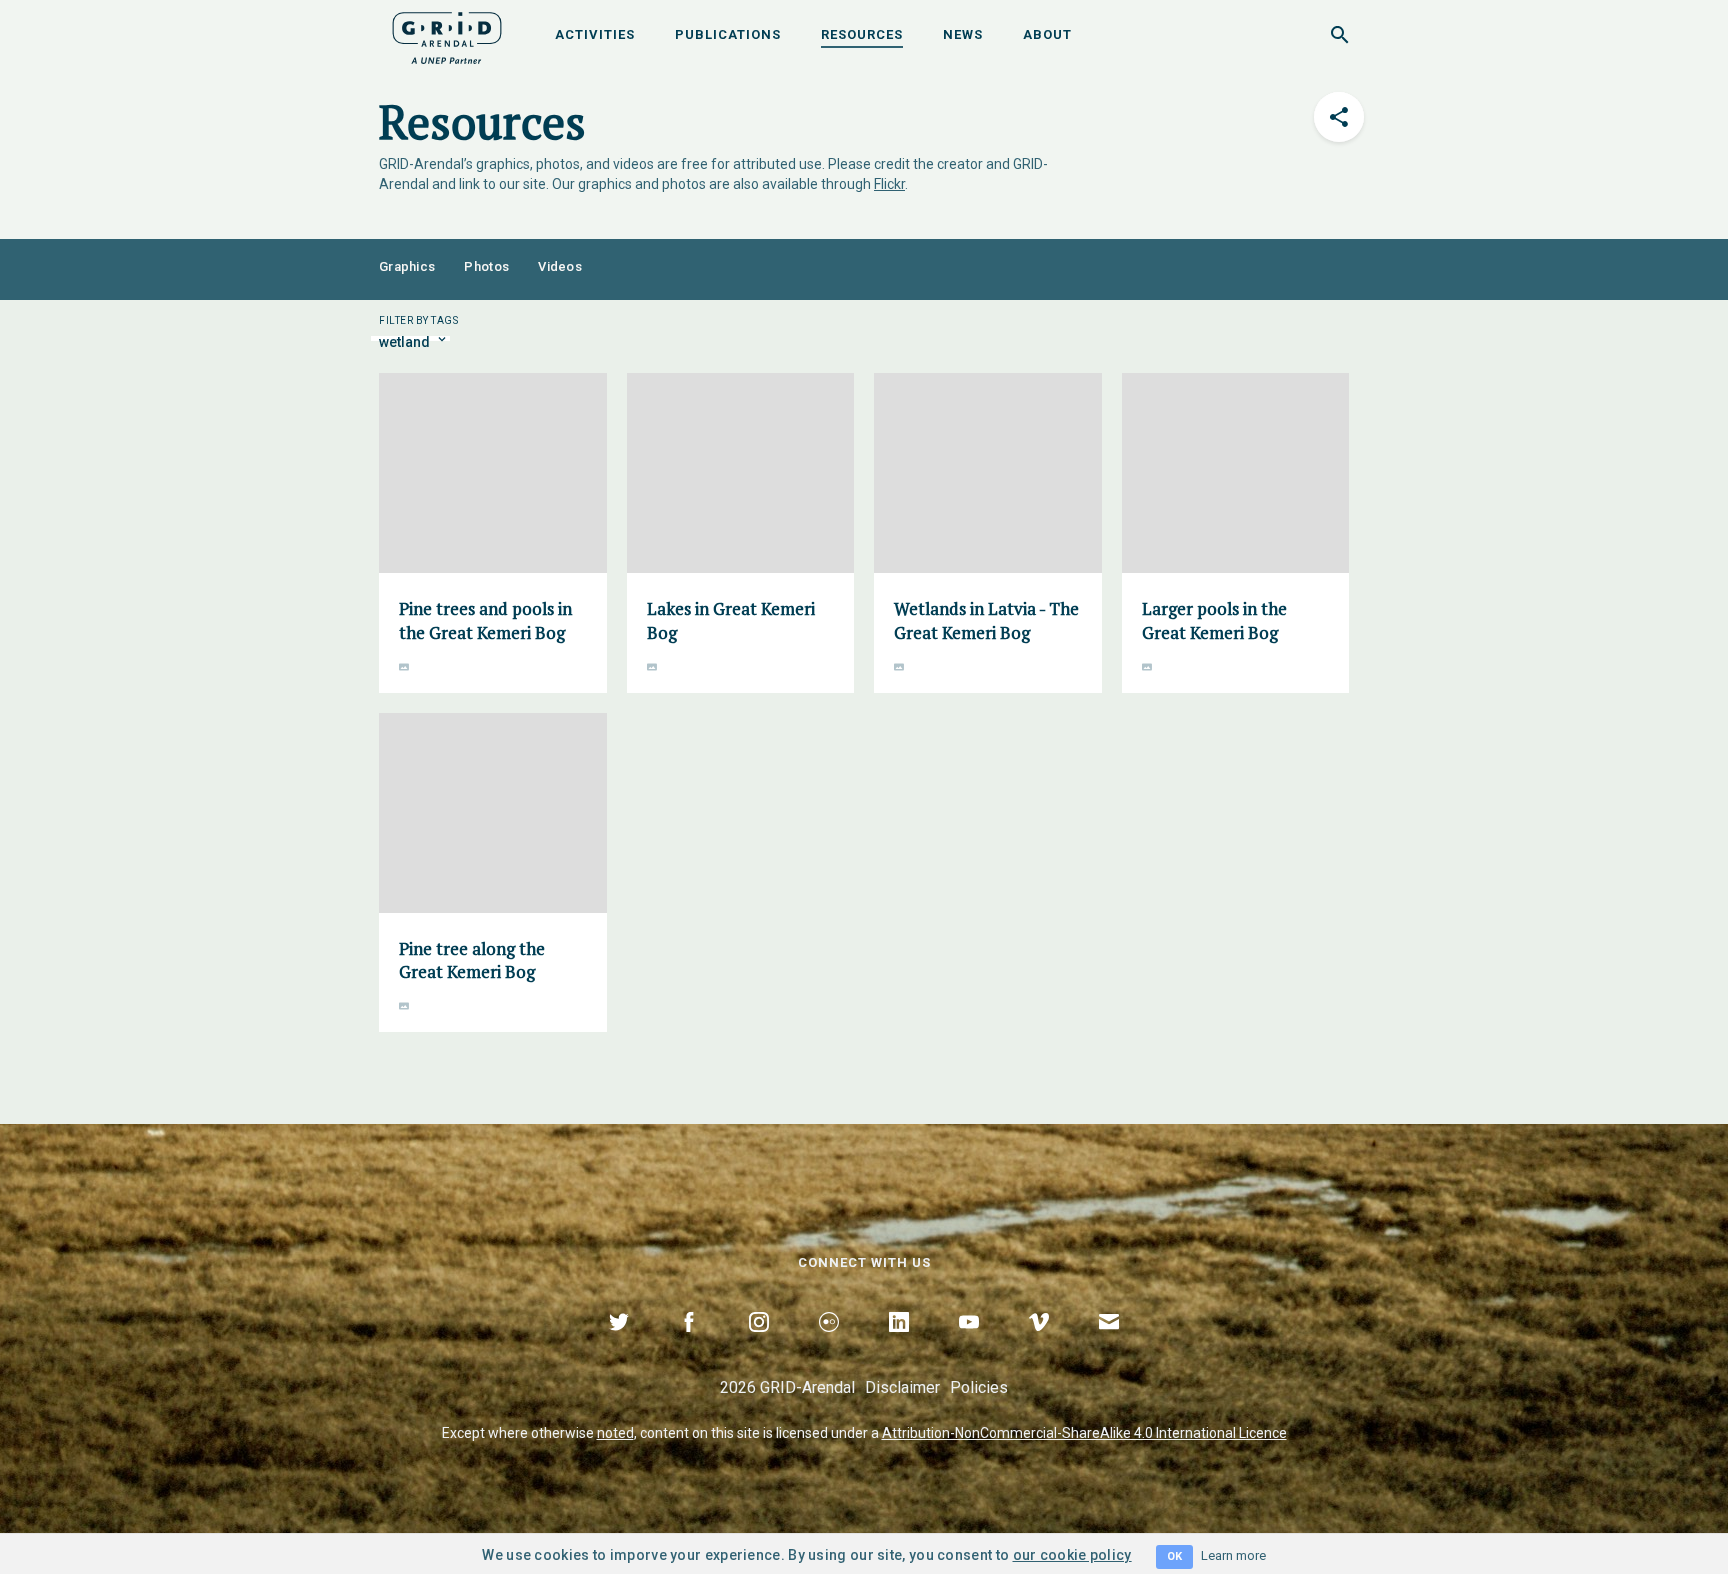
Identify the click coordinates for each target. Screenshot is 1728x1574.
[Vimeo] (1039, 1345)
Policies (979, 1387)
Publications (728, 34)
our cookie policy (1072, 1555)
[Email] (1109, 1345)
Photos (486, 266)
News (963, 34)
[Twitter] (619, 1345)
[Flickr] (829, 1345)
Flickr (889, 184)
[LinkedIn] (899, 1345)
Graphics (407, 266)
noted (615, 1433)
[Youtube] (969, 1345)
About (1047, 34)
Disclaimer (902, 1387)
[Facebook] (689, 1345)
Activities (595, 34)
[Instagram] (759, 1345)
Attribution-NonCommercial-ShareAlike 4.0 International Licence (1084, 1433)
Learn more (1233, 1555)
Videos (560, 266)
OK (1174, 1556)
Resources (862, 34)
